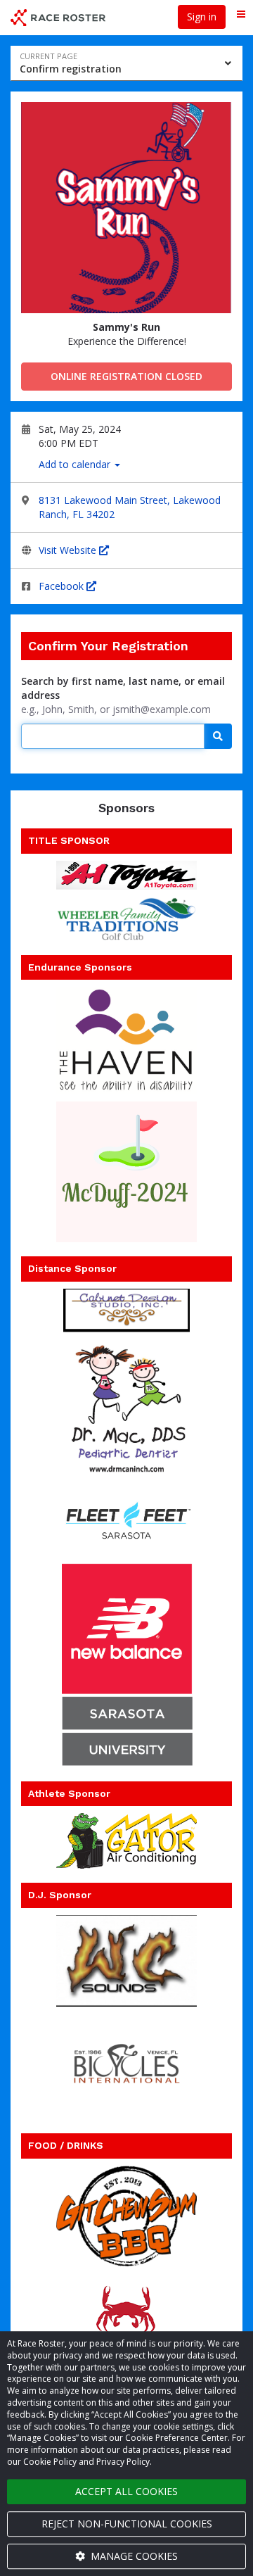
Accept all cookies (126, 2491)
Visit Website (69, 550)
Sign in (202, 17)
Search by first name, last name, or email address (123, 688)
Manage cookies (133, 2556)
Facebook (63, 586)
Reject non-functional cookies (127, 2524)
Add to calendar (76, 464)
